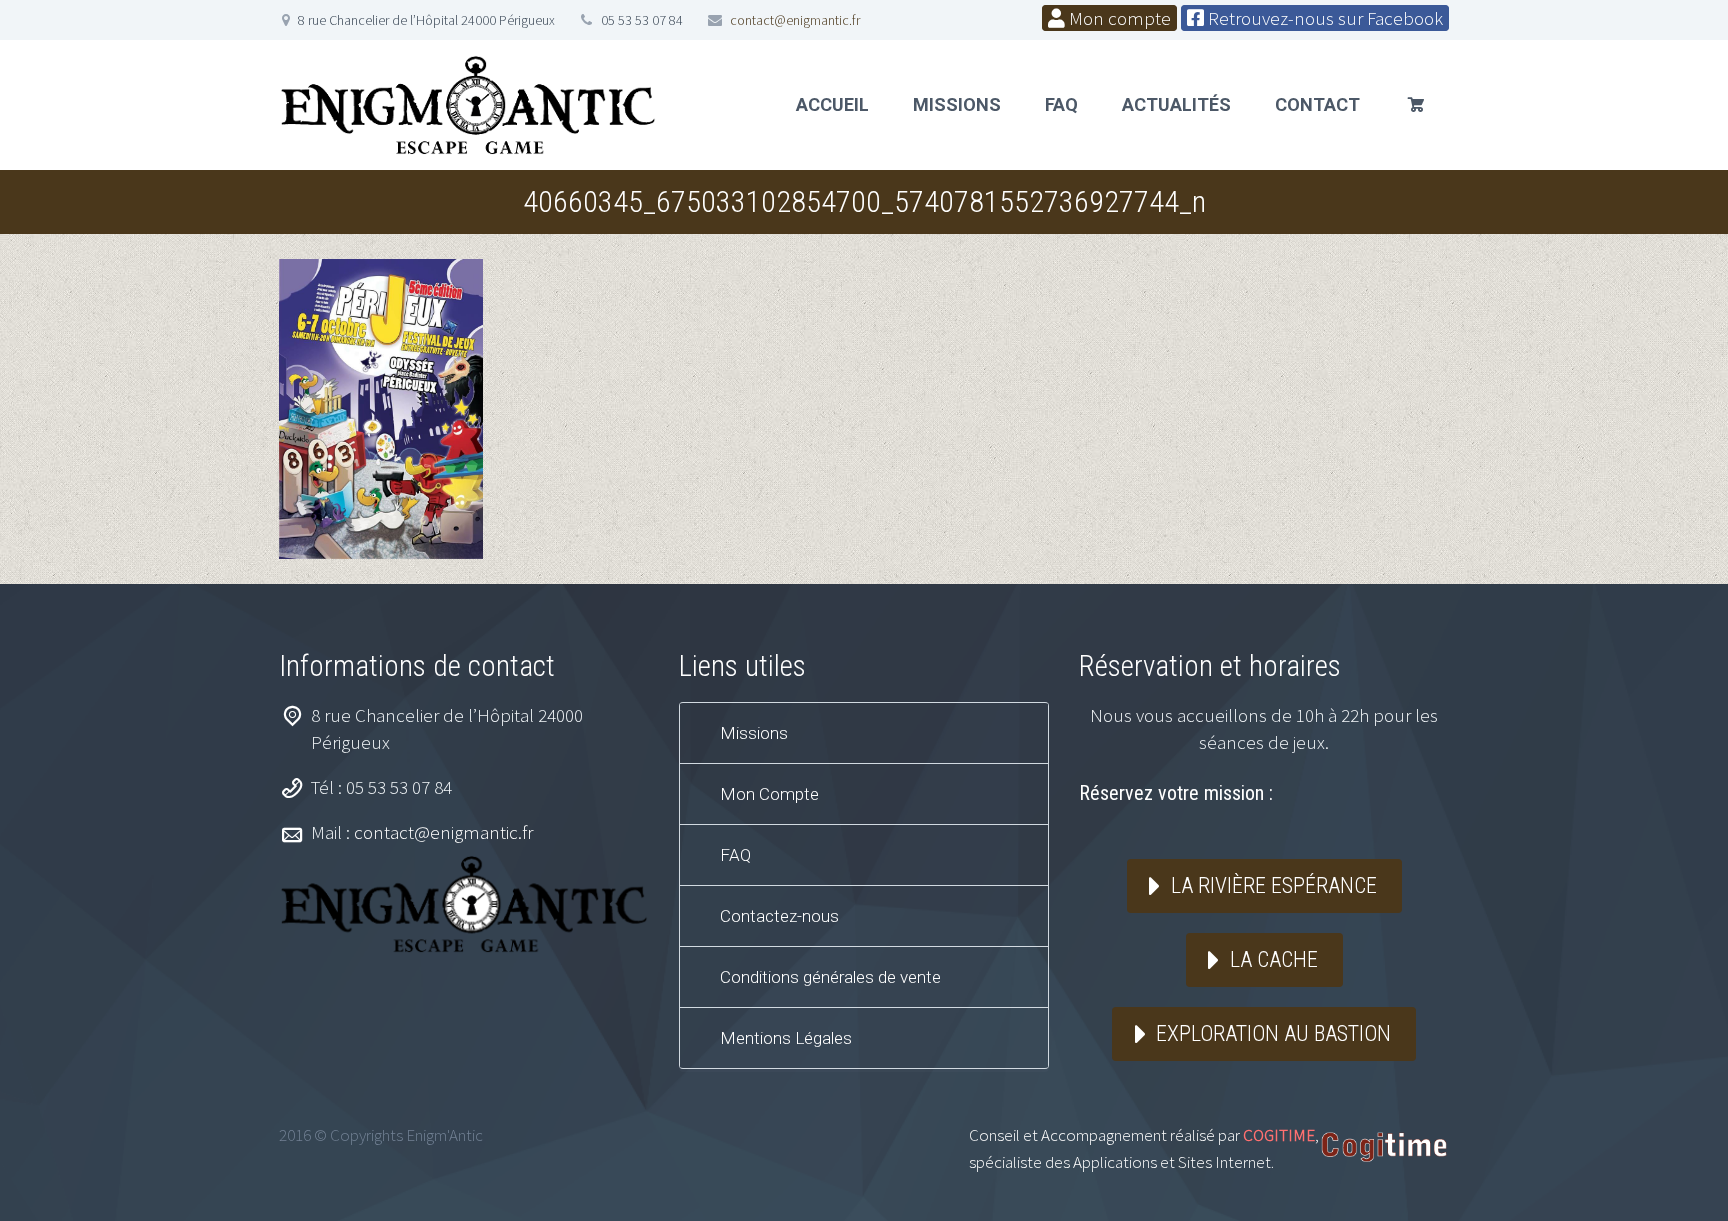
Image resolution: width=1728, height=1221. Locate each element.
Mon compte (1118, 18)
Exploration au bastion (1273, 1033)
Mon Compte (769, 794)
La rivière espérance (1274, 885)
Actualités (1176, 104)
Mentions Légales (786, 1038)
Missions (957, 104)
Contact (1317, 104)
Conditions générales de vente (830, 977)
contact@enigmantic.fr (795, 20)
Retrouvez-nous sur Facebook (1323, 18)
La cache (1274, 959)
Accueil (832, 104)
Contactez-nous (779, 916)
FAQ (1061, 104)
